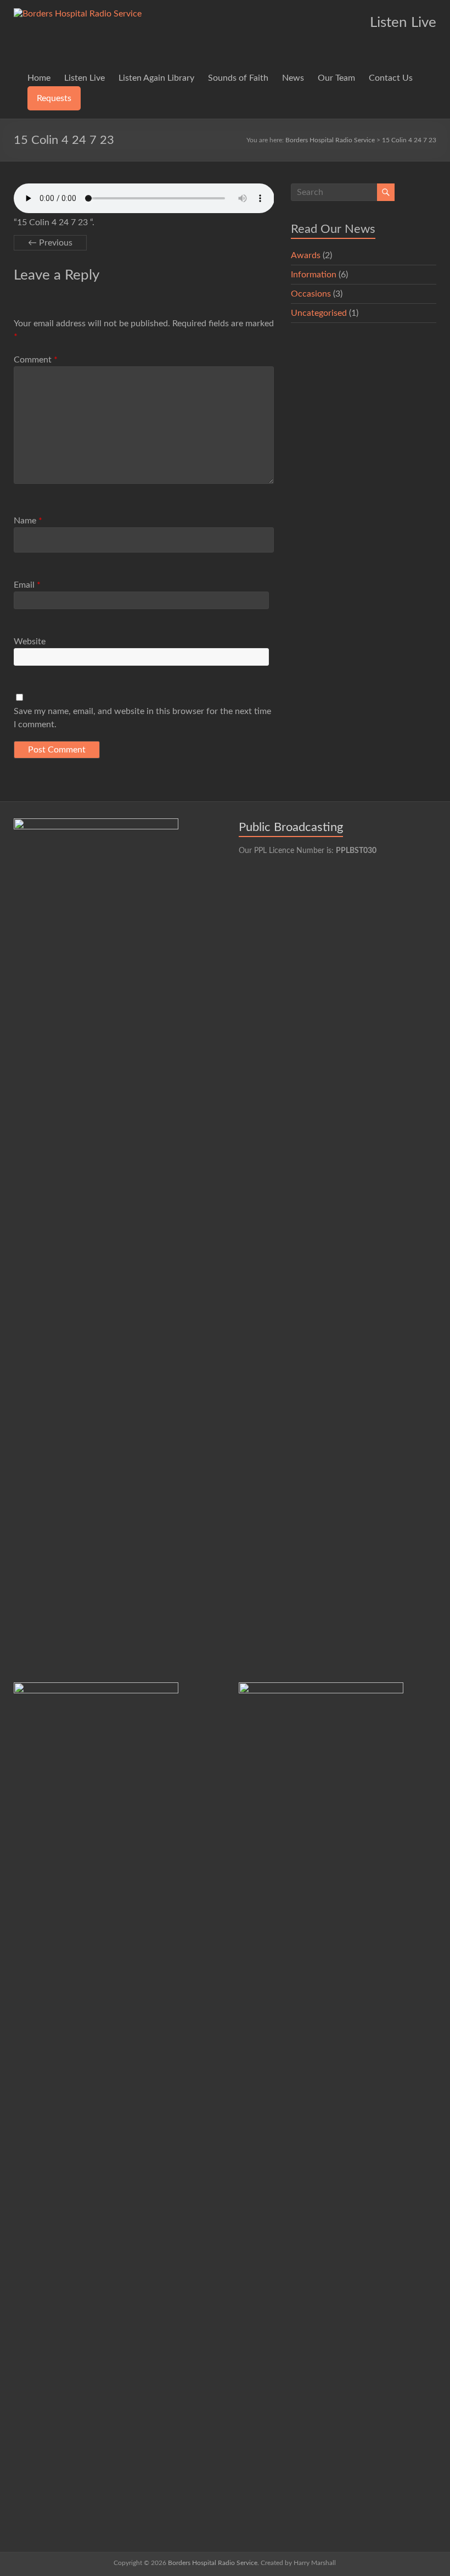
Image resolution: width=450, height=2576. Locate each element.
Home (39, 78)
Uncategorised (319, 313)
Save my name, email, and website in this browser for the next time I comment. (142, 718)
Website (30, 642)
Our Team (336, 78)
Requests (54, 98)
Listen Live (85, 78)
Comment (36, 360)
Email (27, 585)
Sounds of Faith (238, 78)
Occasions (311, 294)
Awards (306, 255)
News (293, 78)
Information (314, 275)
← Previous (50, 243)
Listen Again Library (156, 78)
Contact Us (391, 78)
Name (28, 521)
